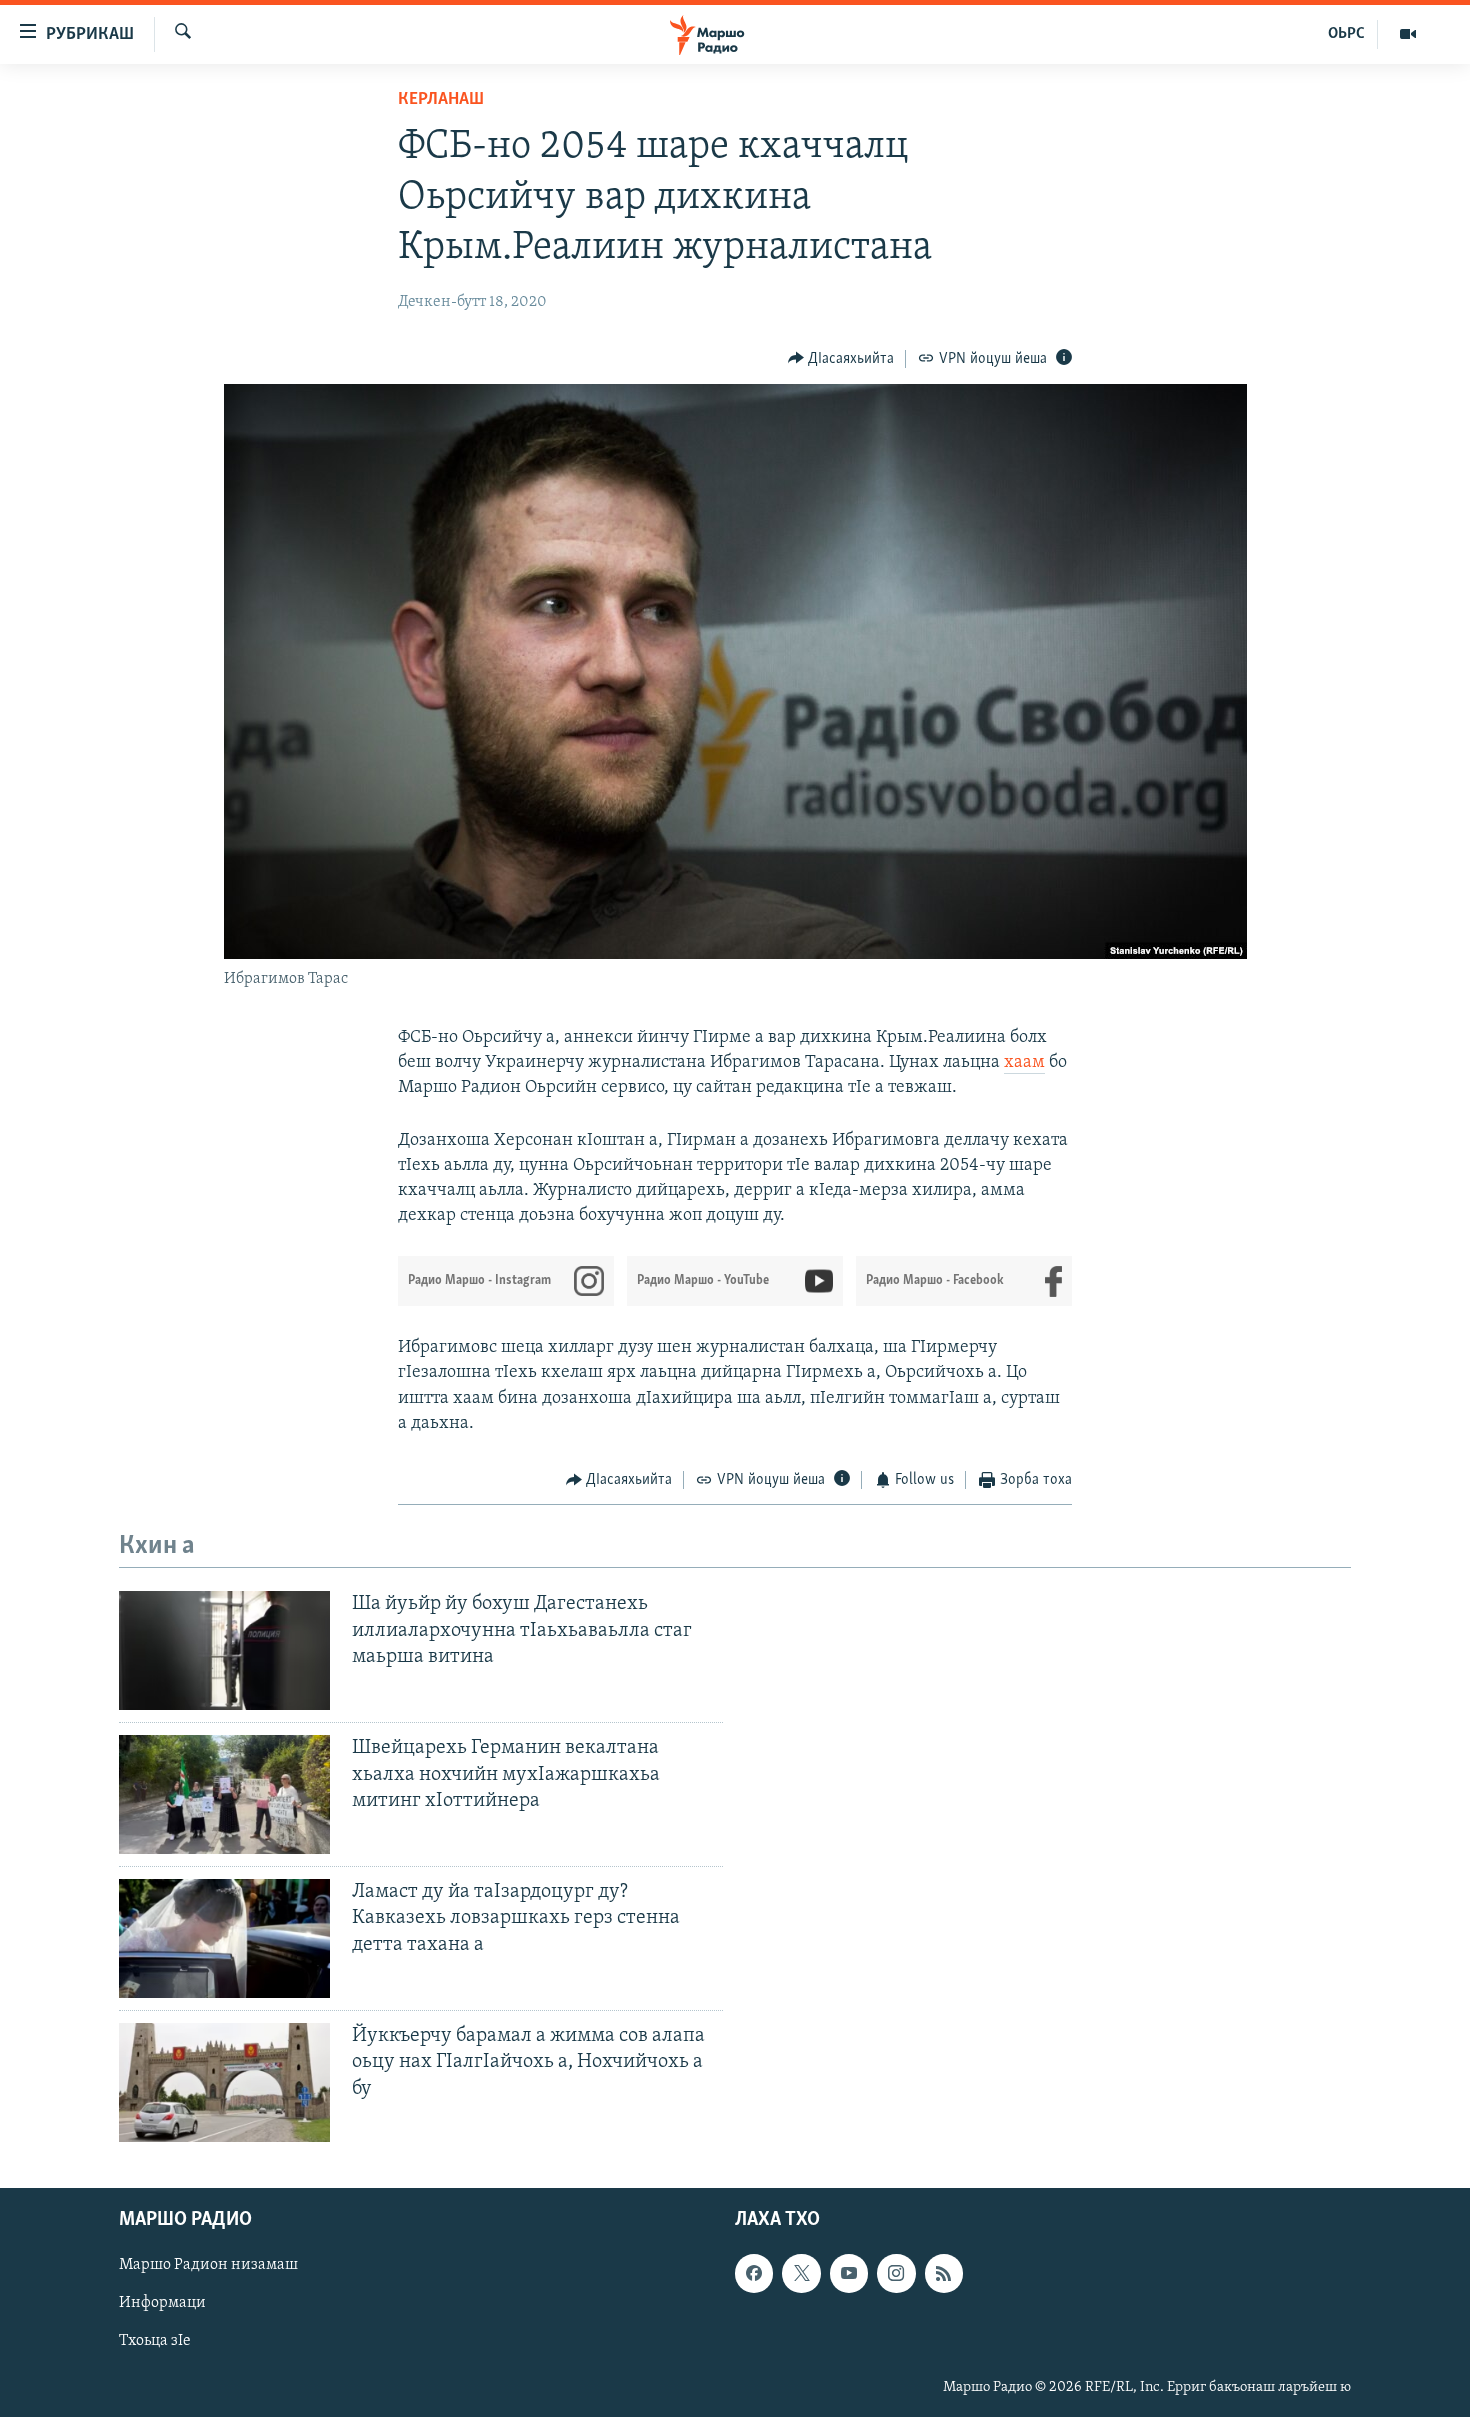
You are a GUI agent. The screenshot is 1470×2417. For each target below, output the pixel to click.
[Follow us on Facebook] (754, 2273)
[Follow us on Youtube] (849, 2273)
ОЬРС (1346, 34)
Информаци (162, 2303)
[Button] (841, 359)
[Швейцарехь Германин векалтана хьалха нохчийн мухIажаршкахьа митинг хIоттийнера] (224, 1794)
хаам (1024, 1063)
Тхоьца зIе (155, 2341)
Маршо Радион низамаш (208, 2265)
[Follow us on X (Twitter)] (801, 2273)
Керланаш (441, 100)
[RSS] (944, 2273)
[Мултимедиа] (1408, 34)
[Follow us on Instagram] (896, 2273)
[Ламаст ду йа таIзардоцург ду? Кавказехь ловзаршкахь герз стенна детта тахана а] (224, 1938)
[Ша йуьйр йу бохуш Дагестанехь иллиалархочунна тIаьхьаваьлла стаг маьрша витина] (224, 1650)
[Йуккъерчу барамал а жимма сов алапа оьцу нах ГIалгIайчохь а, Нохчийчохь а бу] (224, 2082)
